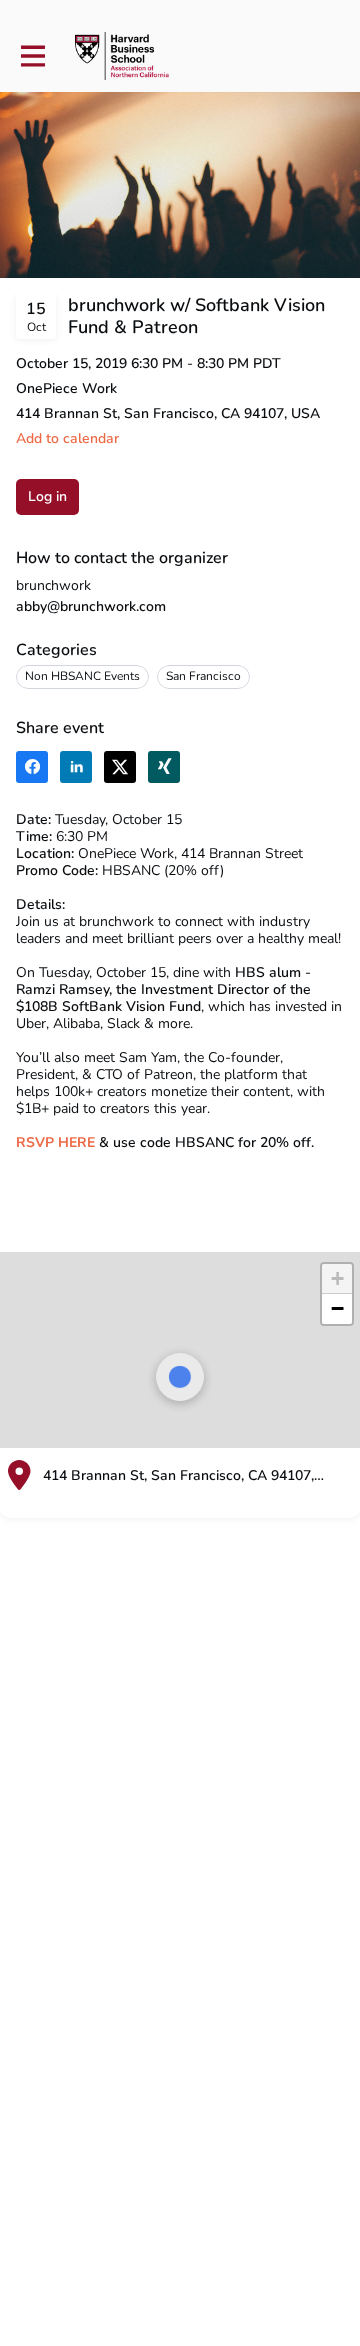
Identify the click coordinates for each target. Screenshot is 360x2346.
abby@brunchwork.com (91, 606)
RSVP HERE (55, 1142)
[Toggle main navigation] (32, 56)
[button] (67, 438)
